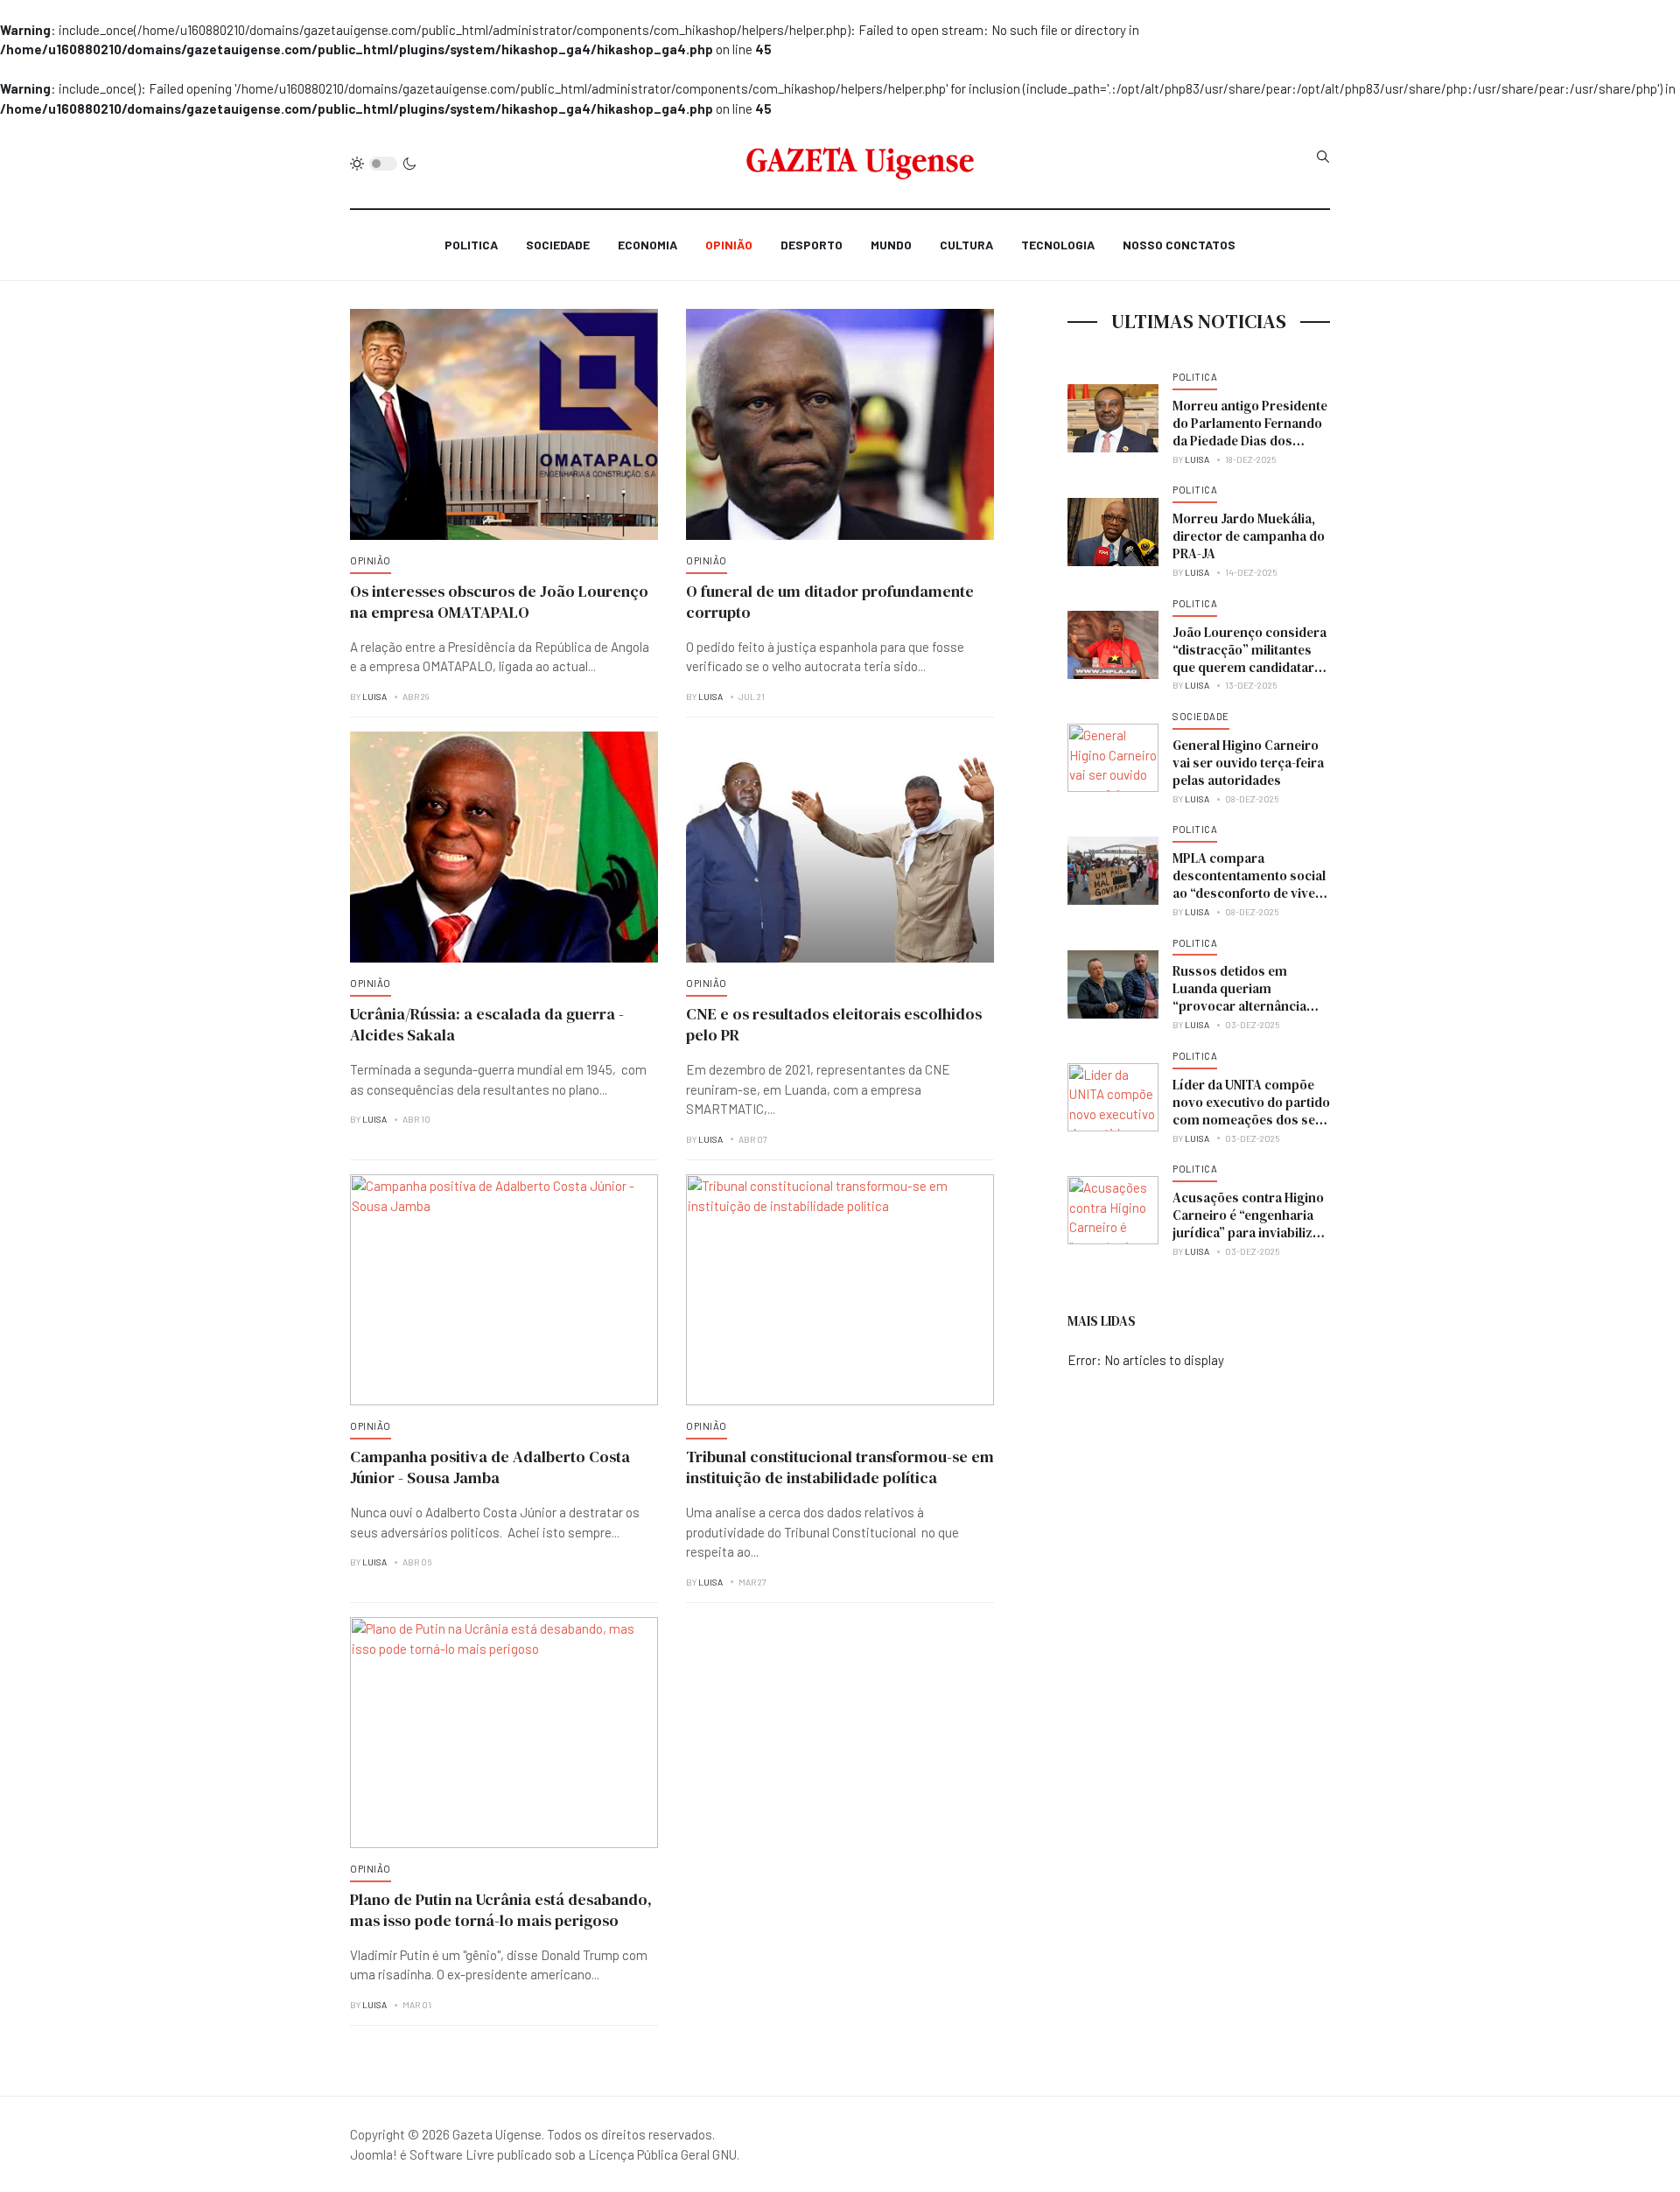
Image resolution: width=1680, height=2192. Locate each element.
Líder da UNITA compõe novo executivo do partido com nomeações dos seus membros (1251, 1111)
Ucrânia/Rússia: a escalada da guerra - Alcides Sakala (487, 1024)
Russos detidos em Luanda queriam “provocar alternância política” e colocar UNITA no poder (1247, 1006)
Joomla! (374, 2154)
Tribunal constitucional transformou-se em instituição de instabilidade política (840, 1467)
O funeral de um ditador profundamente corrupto (830, 602)
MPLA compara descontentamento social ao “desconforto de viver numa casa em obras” (1249, 884)
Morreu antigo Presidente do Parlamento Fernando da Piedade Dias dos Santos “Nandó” (1250, 432)
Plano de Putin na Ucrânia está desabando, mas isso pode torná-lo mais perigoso (501, 1910)
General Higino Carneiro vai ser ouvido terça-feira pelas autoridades (1248, 763)
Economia (647, 245)
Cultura (966, 245)
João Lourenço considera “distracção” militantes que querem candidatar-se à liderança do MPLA (1249, 658)
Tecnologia (1058, 245)
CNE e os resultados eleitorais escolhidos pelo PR (834, 1024)
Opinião (729, 245)
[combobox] (1323, 157)
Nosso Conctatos (1179, 245)
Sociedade (558, 245)
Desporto (812, 245)
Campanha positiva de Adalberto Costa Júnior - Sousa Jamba (490, 1467)
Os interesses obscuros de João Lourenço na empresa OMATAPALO (499, 602)
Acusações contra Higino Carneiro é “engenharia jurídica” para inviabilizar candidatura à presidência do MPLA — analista (1251, 1233)
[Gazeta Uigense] (861, 164)
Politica (471, 245)
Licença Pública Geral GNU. (664, 2154)
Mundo (891, 245)
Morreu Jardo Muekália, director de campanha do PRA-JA (1249, 536)
